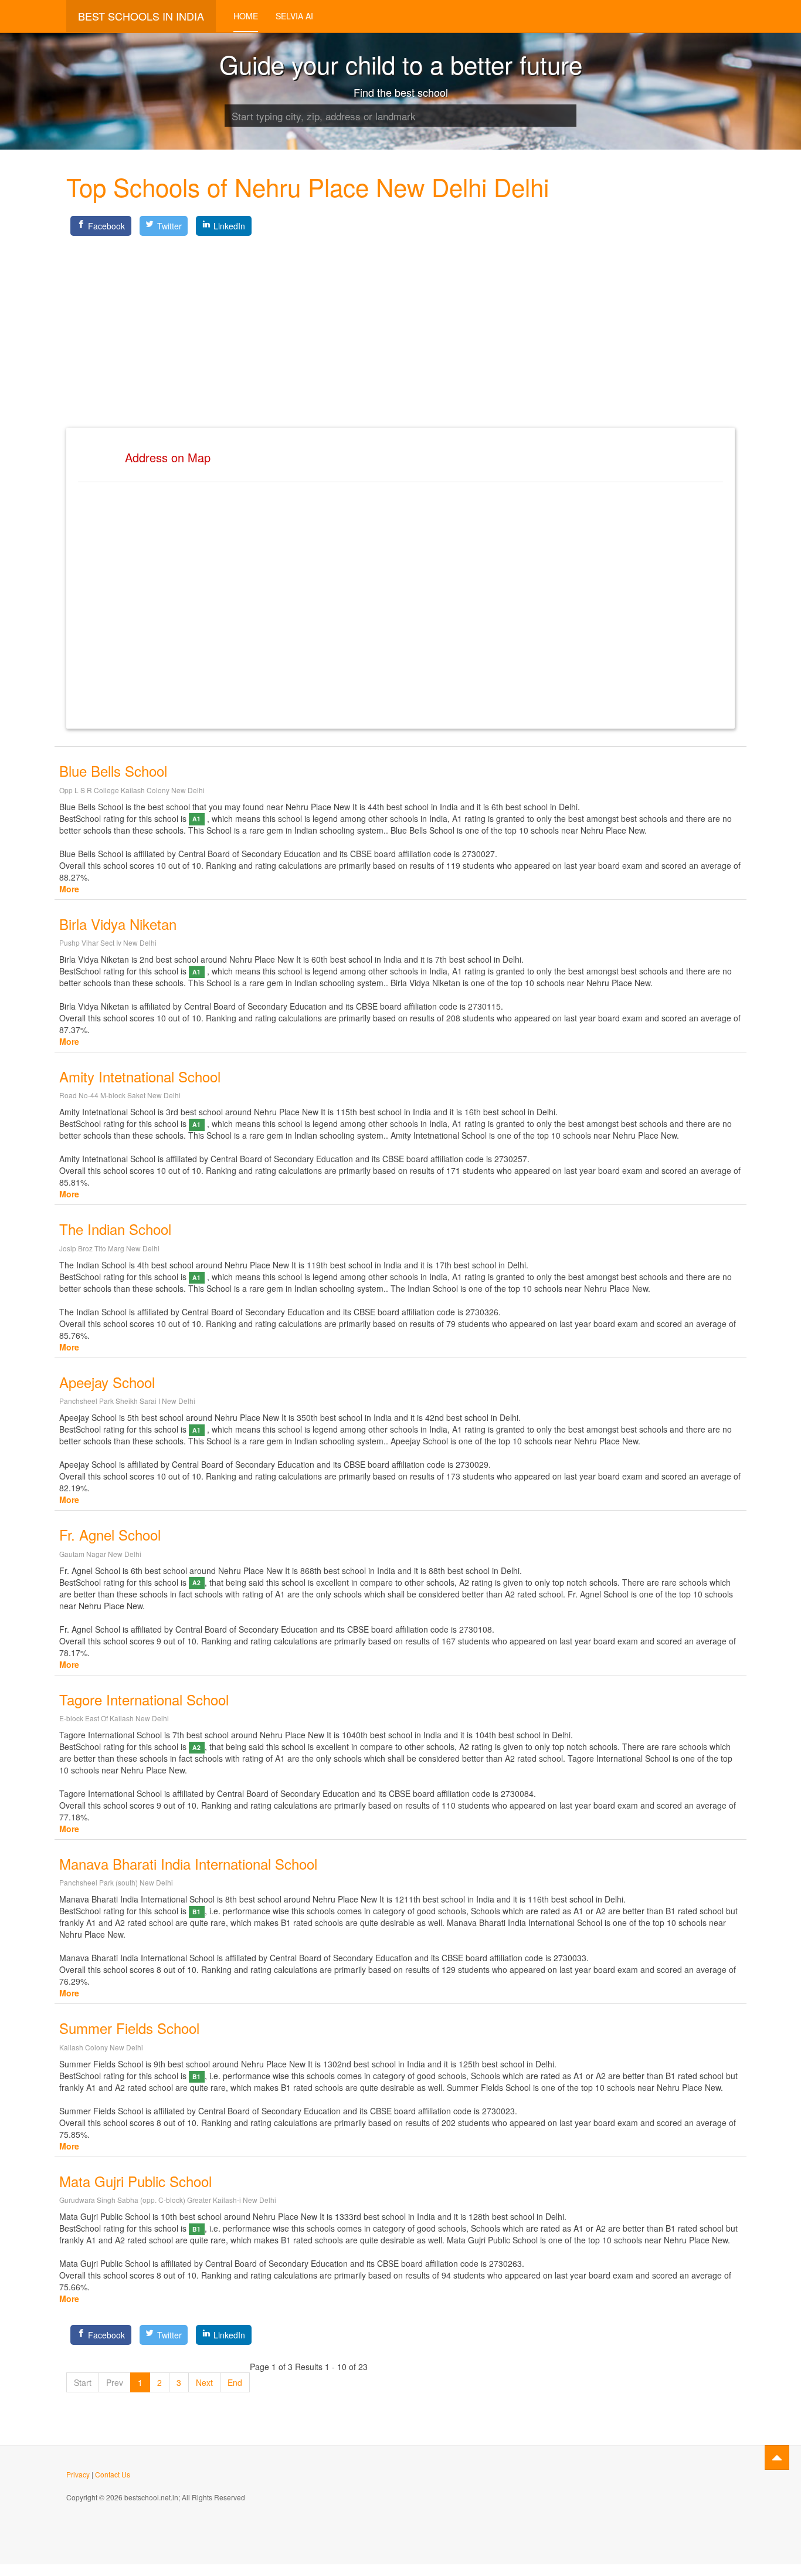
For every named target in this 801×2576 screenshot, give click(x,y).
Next (204, 2382)
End (235, 2382)
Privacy (78, 2474)
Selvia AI (294, 16)
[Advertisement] (400, 322)
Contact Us (113, 2474)
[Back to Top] (777, 2457)
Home (246, 16)
